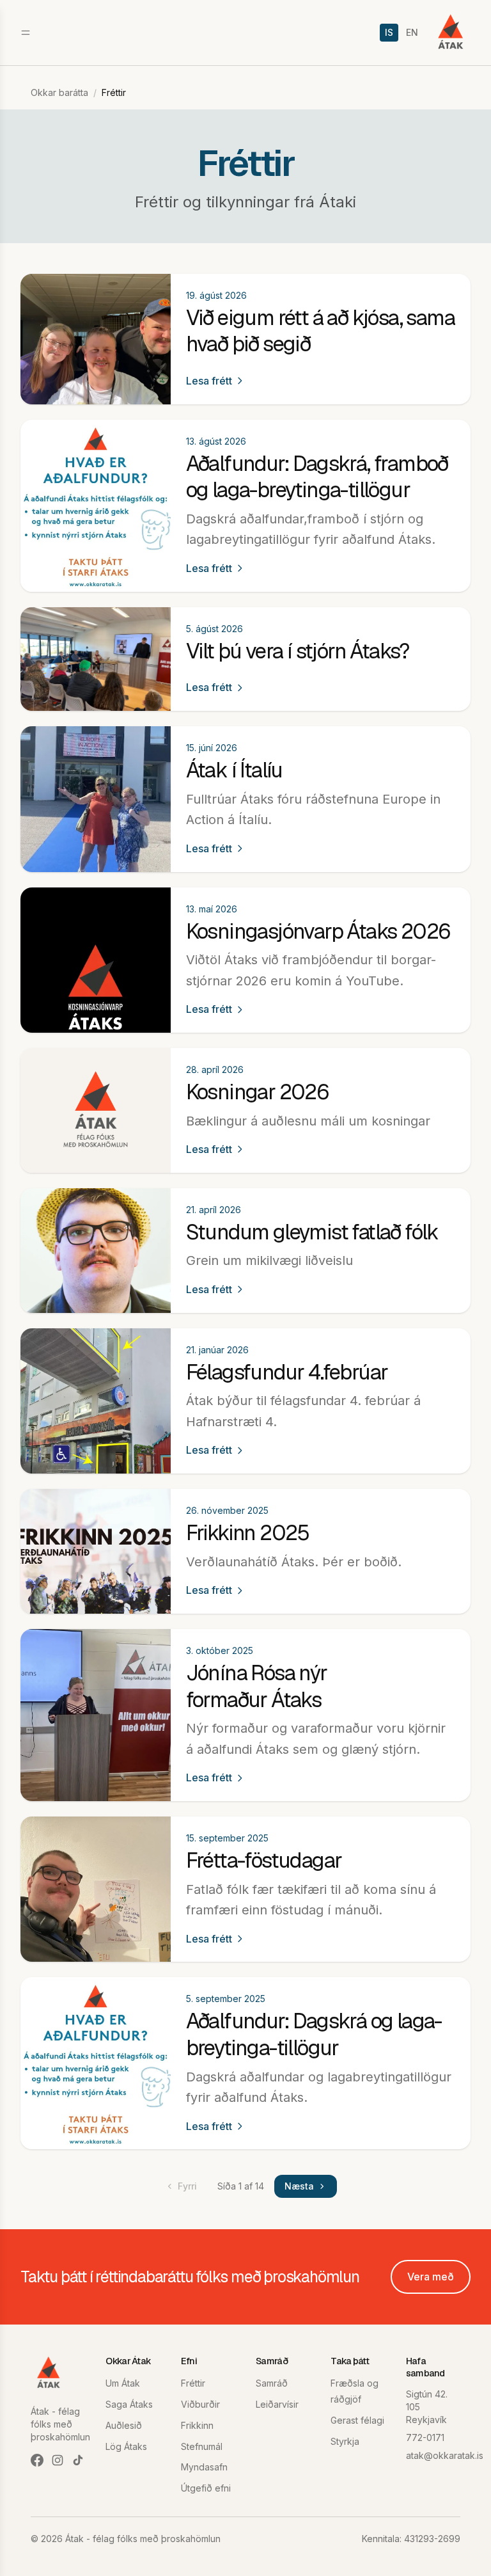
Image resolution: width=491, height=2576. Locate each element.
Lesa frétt (209, 381)
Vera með (431, 2277)
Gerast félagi (357, 2420)
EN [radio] (412, 32)
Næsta (299, 2186)
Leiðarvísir (277, 2404)
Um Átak (123, 2383)
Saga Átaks (129, 2404)
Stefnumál (202, 2446)
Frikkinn (197, 2425)
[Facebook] (37, 2460)
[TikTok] (78, 2460)
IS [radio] (389, 32)
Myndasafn (204, 2467)
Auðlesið (124, 2425)
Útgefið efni (206, 2488)
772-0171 (425, 2437)
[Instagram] (58, 2460)
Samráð (272, 2383)
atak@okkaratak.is (445, 2455)
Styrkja (345, 2441)
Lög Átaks (126, 2446)
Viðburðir (200, 2404)
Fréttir (193, 2383)
